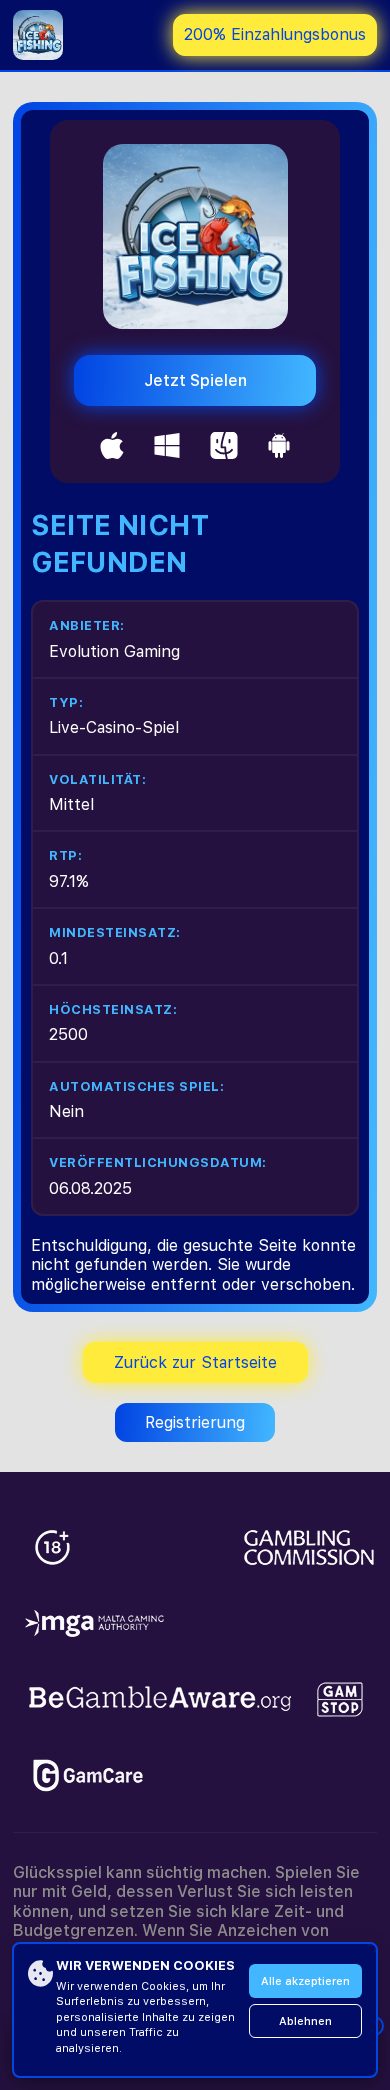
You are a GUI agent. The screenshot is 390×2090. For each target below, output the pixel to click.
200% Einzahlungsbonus (275, 34)
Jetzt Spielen (195, 380)
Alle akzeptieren (305, 1981)
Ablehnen (305, 2021)
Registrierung (195, 1422)
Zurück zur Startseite (195, 1362)
